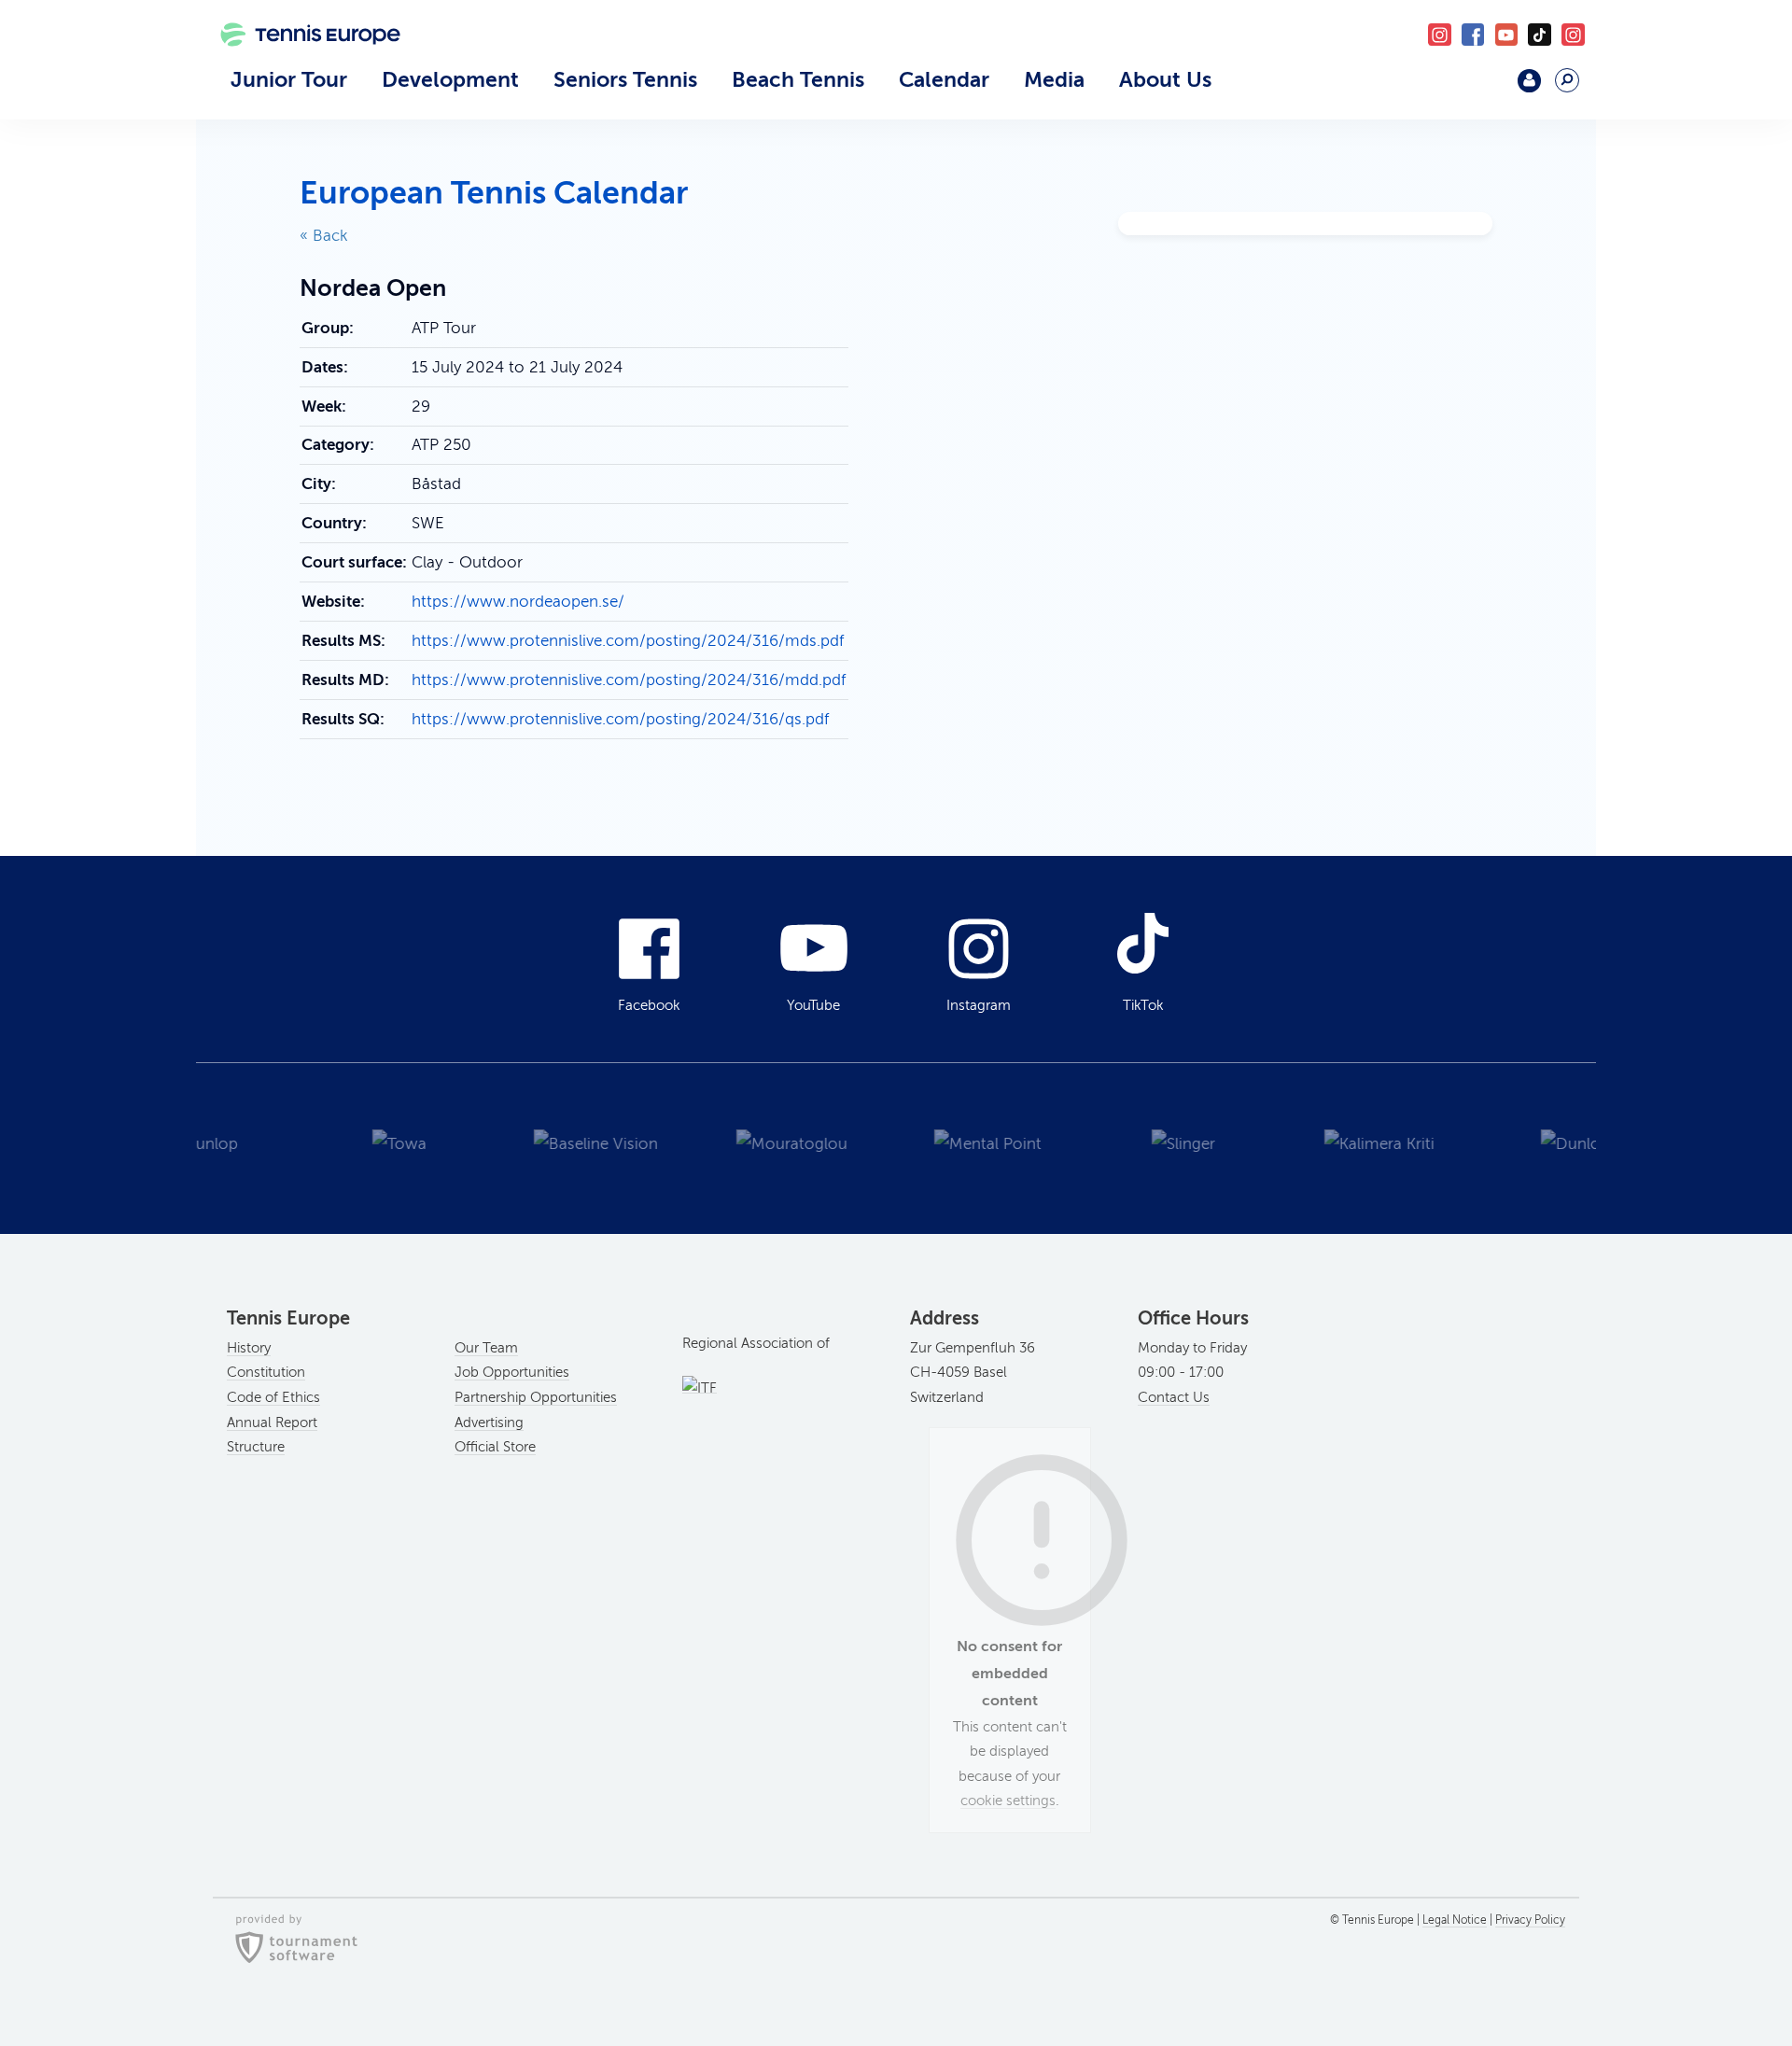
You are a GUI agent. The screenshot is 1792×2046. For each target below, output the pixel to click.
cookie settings (1008, 1801)
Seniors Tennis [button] (625, 79)
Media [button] (1054, 79)
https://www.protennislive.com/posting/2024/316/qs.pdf (620, 719)
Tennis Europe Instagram (1573, 35)
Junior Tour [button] (289, 79)
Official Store (495, 1447)
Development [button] (450, 79)
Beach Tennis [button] (798, 79)
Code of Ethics (273, 1397)
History (249, 1348)
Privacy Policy (1530, 1920)
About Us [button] (1165, 79)
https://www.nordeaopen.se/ (518, 602)
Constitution (266, 1372)
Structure (256, 1447)
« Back (324, 236)
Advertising (489, 1422)
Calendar (944, 79)
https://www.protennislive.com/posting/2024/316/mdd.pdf (629, 680)
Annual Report (272, 1422)
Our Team (486, 1348)
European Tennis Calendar (494, 193)
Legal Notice (1455, 1920)
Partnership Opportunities (536, 1397)
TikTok (1540, 35)
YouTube (1507, 35)
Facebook (1473, 35)
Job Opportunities (512, 1372)
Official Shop (1481, 88)
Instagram (979, 1005)
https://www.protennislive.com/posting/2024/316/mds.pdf (628, 641)
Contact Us (1174, 1397)
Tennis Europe (301, 63)
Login (1529, 81)
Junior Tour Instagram (1440, 35)
